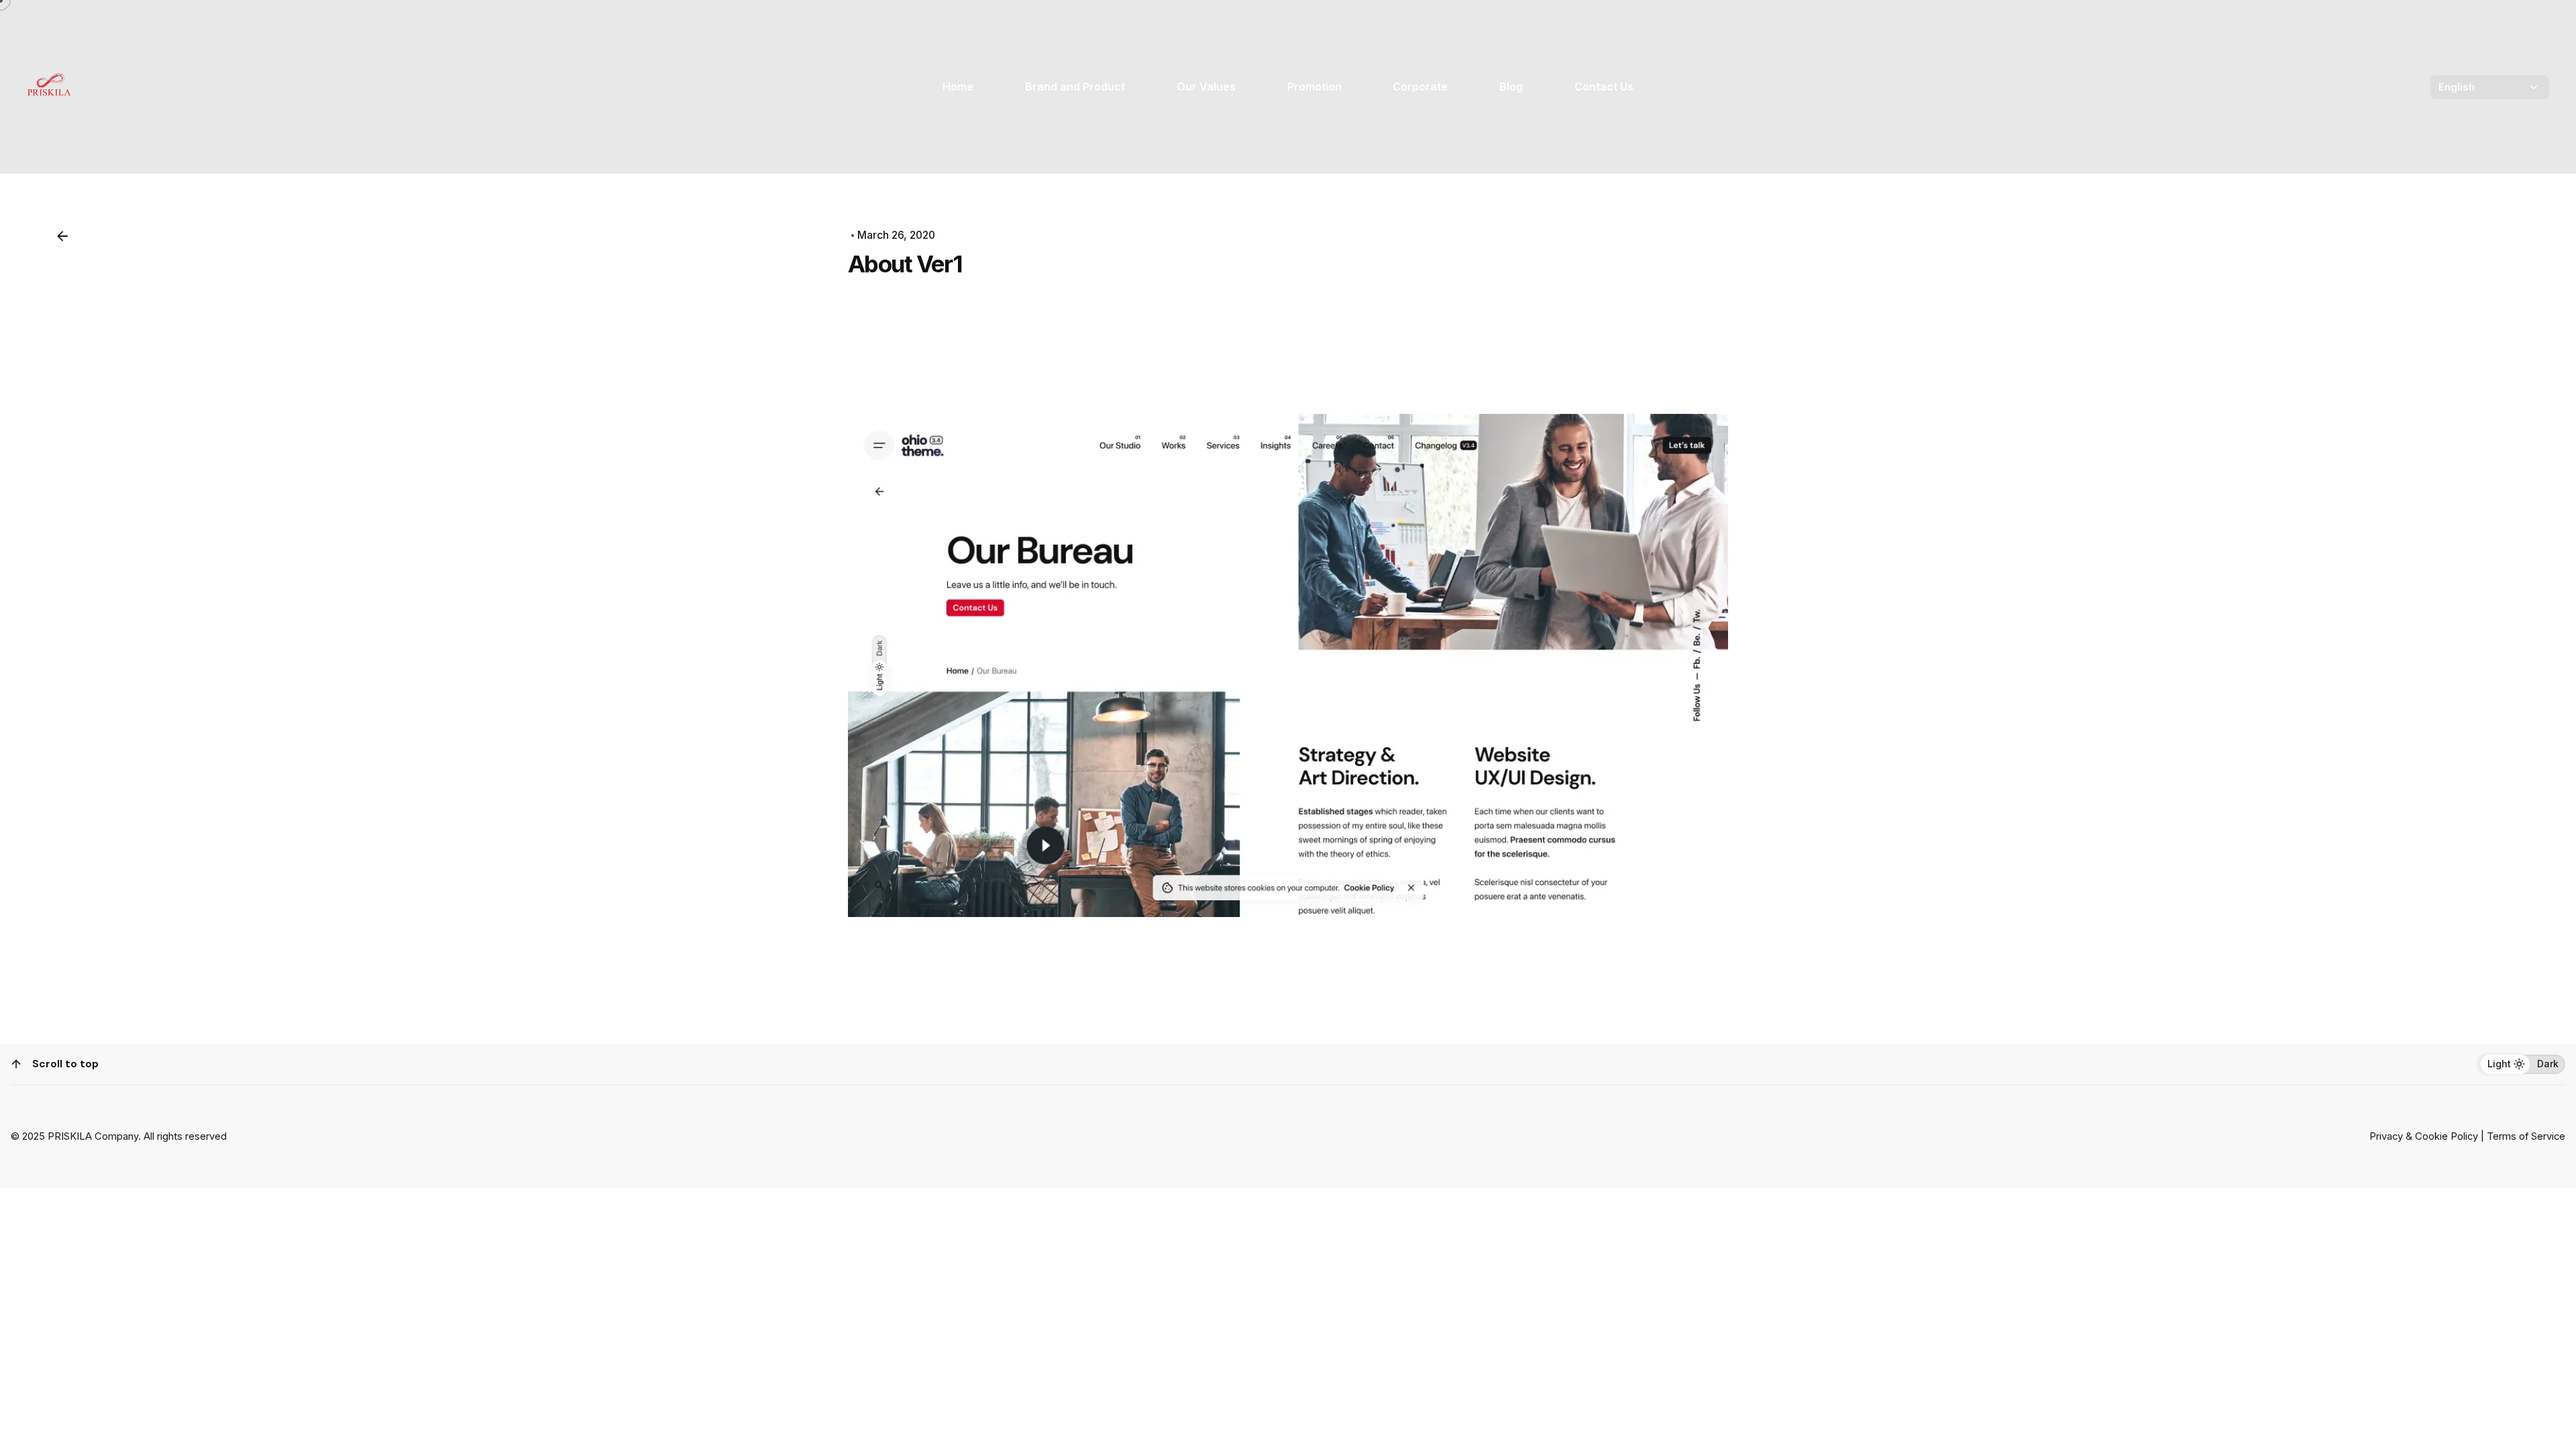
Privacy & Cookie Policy (2424, 1136)
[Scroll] (16, 1064)
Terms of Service (2526, 1136)
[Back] (62, 236)
